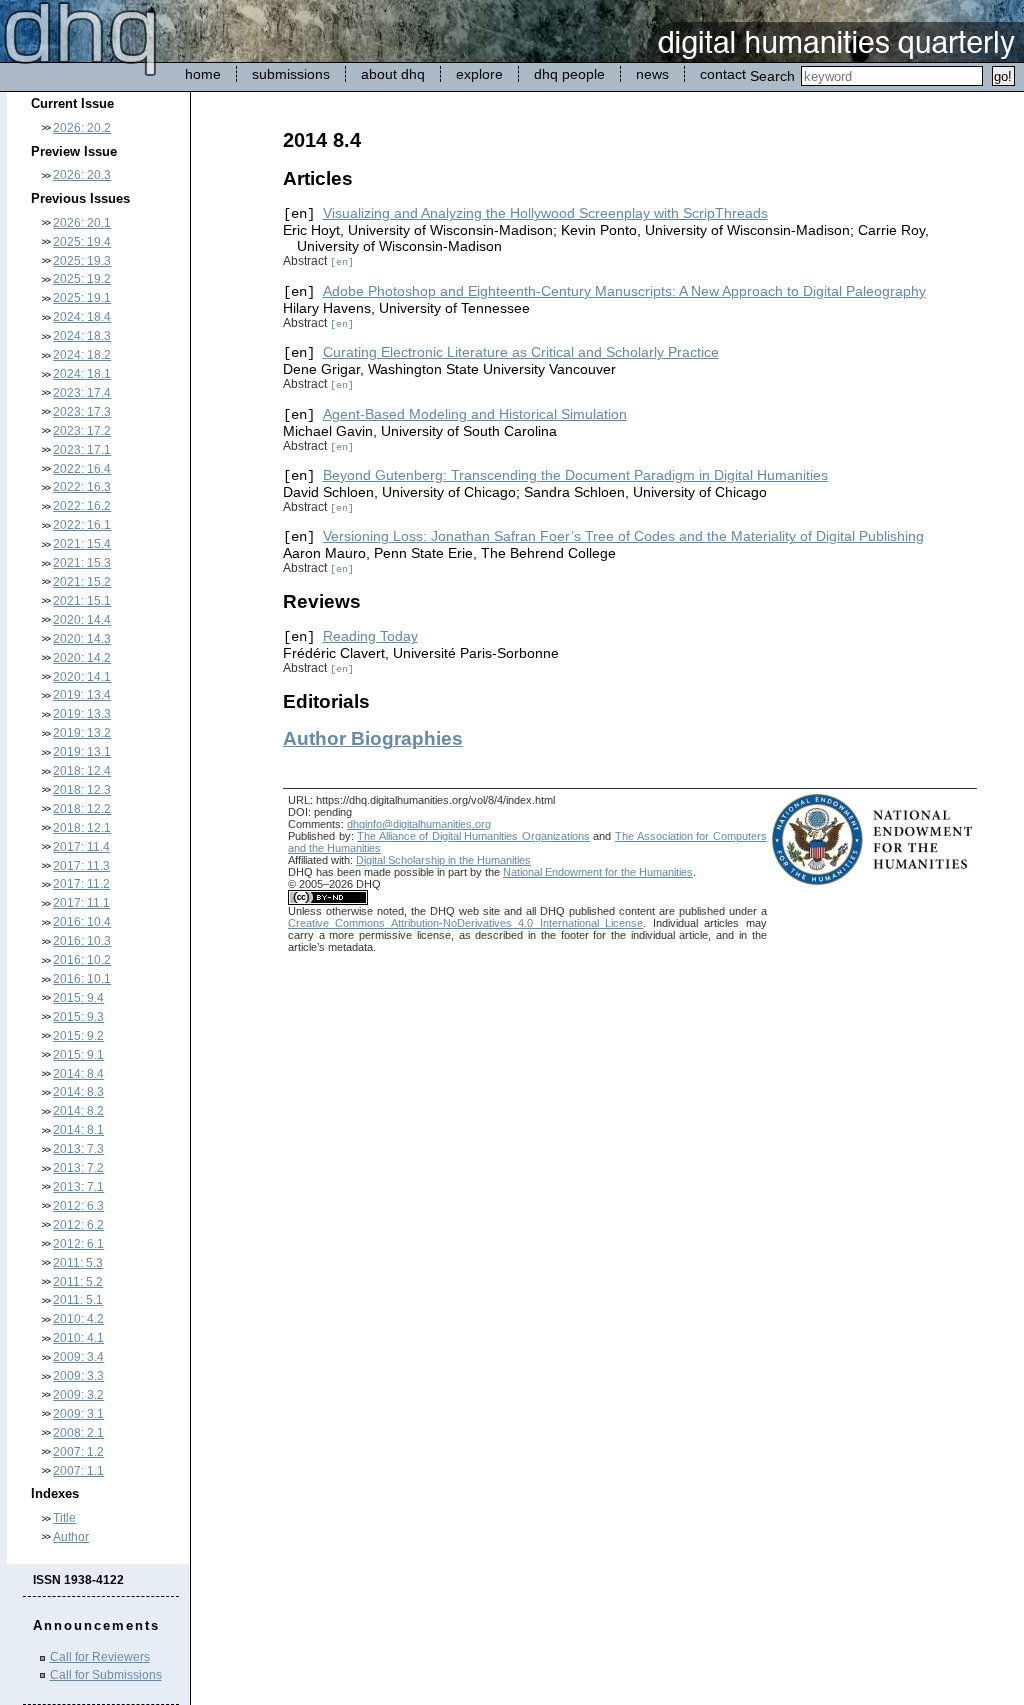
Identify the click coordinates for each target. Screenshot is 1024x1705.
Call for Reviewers (100, 1657)
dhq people (569, 74)
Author (71, 1537)
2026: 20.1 (82, 223)
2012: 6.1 (78, 1244)
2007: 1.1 (78, 1471)
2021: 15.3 (82, 563)
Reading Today (370, 636)
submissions (291, 74)
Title (64, 1518)
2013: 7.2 (78, 1168)
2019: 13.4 (82, 695)
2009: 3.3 (78, 1376)
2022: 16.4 (82, 469)
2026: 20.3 (82, 175)
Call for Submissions (106, 1675)
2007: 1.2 (78, 1452)
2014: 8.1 (78, 1130)
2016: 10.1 (82, 979)
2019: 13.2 (82, 733)
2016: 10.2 (82, 960)
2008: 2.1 (78, 1433)
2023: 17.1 (82, 450)
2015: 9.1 (78, 1055)
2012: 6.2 (78, 1225)
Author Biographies (373, 738)
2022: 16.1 (82, 525)
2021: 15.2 (82, 582)
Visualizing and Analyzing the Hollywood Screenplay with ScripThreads (545, 213)
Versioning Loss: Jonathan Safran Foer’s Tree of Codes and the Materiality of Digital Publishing (623, 536)
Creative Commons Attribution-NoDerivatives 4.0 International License (465, 923)
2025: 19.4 (82, 242)
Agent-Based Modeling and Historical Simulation (475, 414)
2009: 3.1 (78, 1414)
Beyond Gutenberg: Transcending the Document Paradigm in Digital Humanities (575, 475)
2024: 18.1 (82, 374)
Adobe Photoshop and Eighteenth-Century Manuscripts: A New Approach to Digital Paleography (624, 291)
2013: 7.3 (78, 1149)
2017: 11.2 (81, 884)
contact (723, 74)
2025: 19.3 (82, 261)
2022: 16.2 (82, 506)
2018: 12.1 (82, 828)
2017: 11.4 (81, 847)
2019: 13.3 (82, 714)
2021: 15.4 (82, 544)
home (203, 74)
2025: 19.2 (82, 279)
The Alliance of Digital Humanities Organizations (473, 836)
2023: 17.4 (82, 393)
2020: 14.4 (82, 620)
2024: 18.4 (82, 317)
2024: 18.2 (82, 355)
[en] (342, 262)
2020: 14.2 (82, 658)
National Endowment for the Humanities (598, 872)
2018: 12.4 (82, 771)
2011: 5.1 (78, 1300)
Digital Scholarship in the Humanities (443, 860)
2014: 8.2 (78, 1111)
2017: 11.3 (81, 866)
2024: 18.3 (82, 336)
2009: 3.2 (78, 1395)
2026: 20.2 (82, 128)
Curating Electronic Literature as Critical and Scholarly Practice (521, 352)
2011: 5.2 (78, 1282)
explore (479, 74)
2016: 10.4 (82, 922)
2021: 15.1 (82, 601)
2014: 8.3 (78, 1092)
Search (772, 76)
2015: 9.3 (78, 1017)
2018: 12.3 (82, 790)
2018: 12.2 (82, 809)
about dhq (393, 74)
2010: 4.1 (78, 1338)
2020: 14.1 (82, 677)
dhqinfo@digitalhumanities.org (419, 824)
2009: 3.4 (78, 1357)
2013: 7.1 (78, 1187)
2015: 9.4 (78, 998)
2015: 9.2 (78, 1036)
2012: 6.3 (78, 1206)
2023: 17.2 (82, 431)
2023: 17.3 (82, 412)
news (652, 74)
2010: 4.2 (78, 1319)
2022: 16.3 (82, 487)
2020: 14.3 (82, 639)
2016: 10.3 (82, 941)
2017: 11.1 (81, 903)
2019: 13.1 (82, 752)
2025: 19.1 (82, 298)
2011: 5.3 (78, 1263)
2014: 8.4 (78, 1074)
